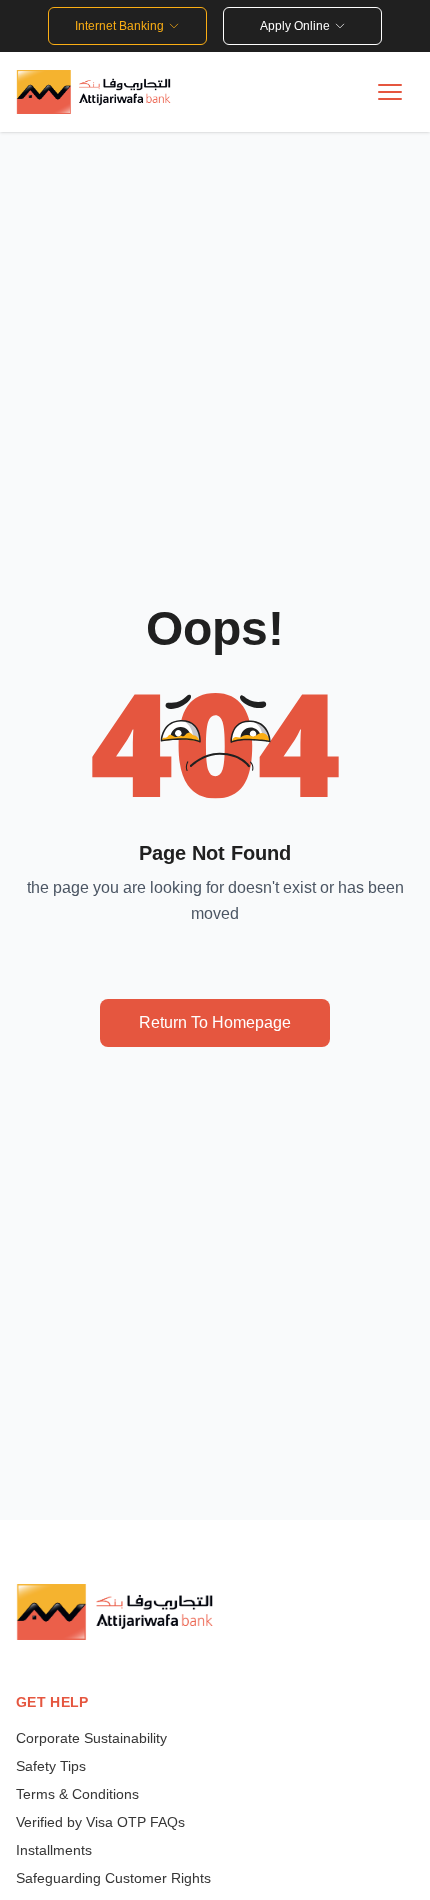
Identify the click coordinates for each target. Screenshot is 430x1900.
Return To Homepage (215, 1022)
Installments (54, 1850)
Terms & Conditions (79, 1794)
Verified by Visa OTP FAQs (100, 1822)
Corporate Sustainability (91, 1738)
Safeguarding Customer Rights (113, 1878)
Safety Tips (51, 1766)
